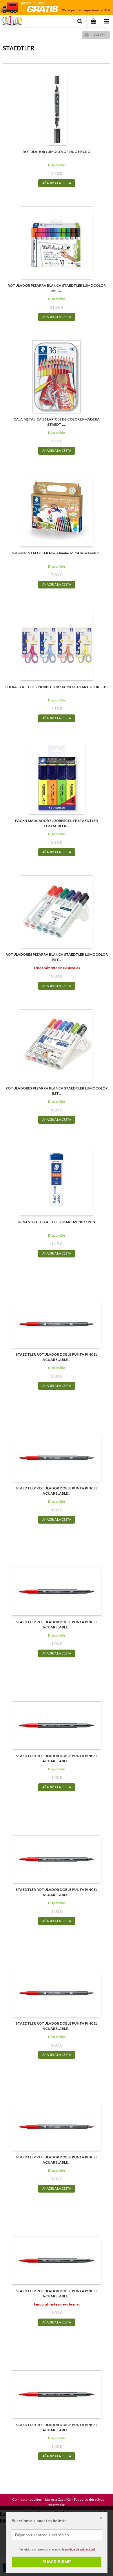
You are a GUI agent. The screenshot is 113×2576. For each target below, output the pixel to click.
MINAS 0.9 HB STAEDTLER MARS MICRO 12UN (57, 1222)
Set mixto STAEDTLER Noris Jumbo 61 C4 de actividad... (57, 553)
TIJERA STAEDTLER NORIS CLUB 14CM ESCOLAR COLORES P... (57, 687)
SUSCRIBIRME (57, 2562)
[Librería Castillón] (12, 22)
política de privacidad (80, 2549)
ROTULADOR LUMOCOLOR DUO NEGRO (57, 152)
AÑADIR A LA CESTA (57, 183)
